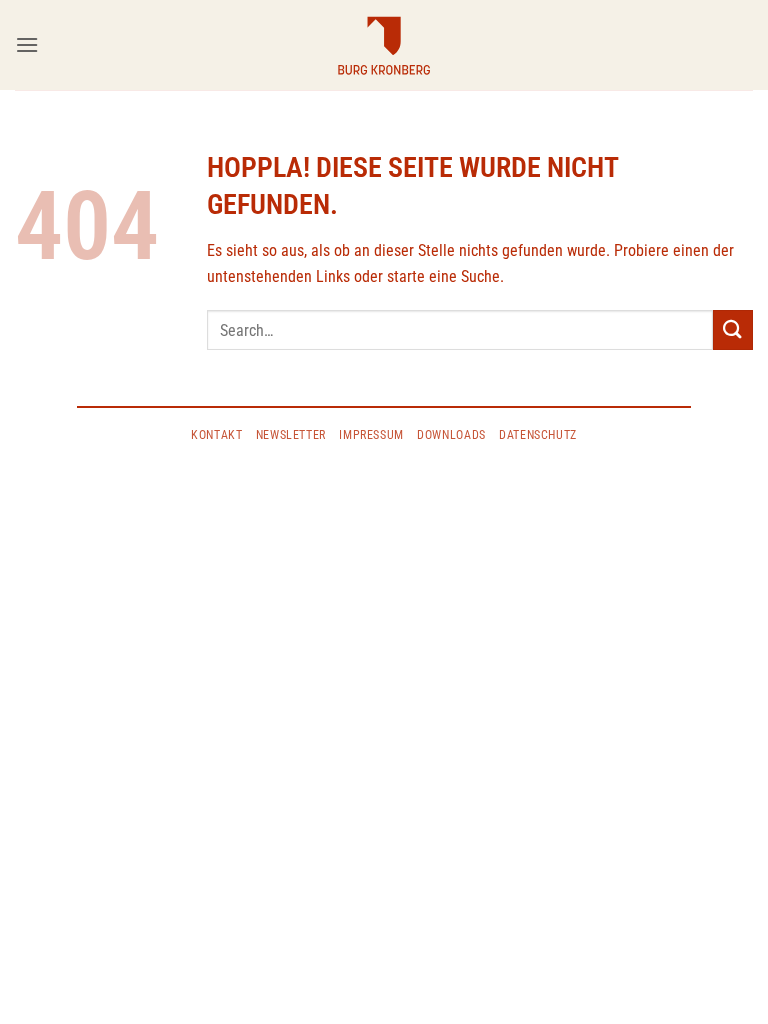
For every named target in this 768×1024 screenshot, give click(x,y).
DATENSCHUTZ (538, 435)
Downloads (451, 435)
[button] (27, 44)
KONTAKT (216, 435)
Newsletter (291, 435)
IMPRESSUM (371, 435)
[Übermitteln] (733, 329)
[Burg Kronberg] (384, 44)
